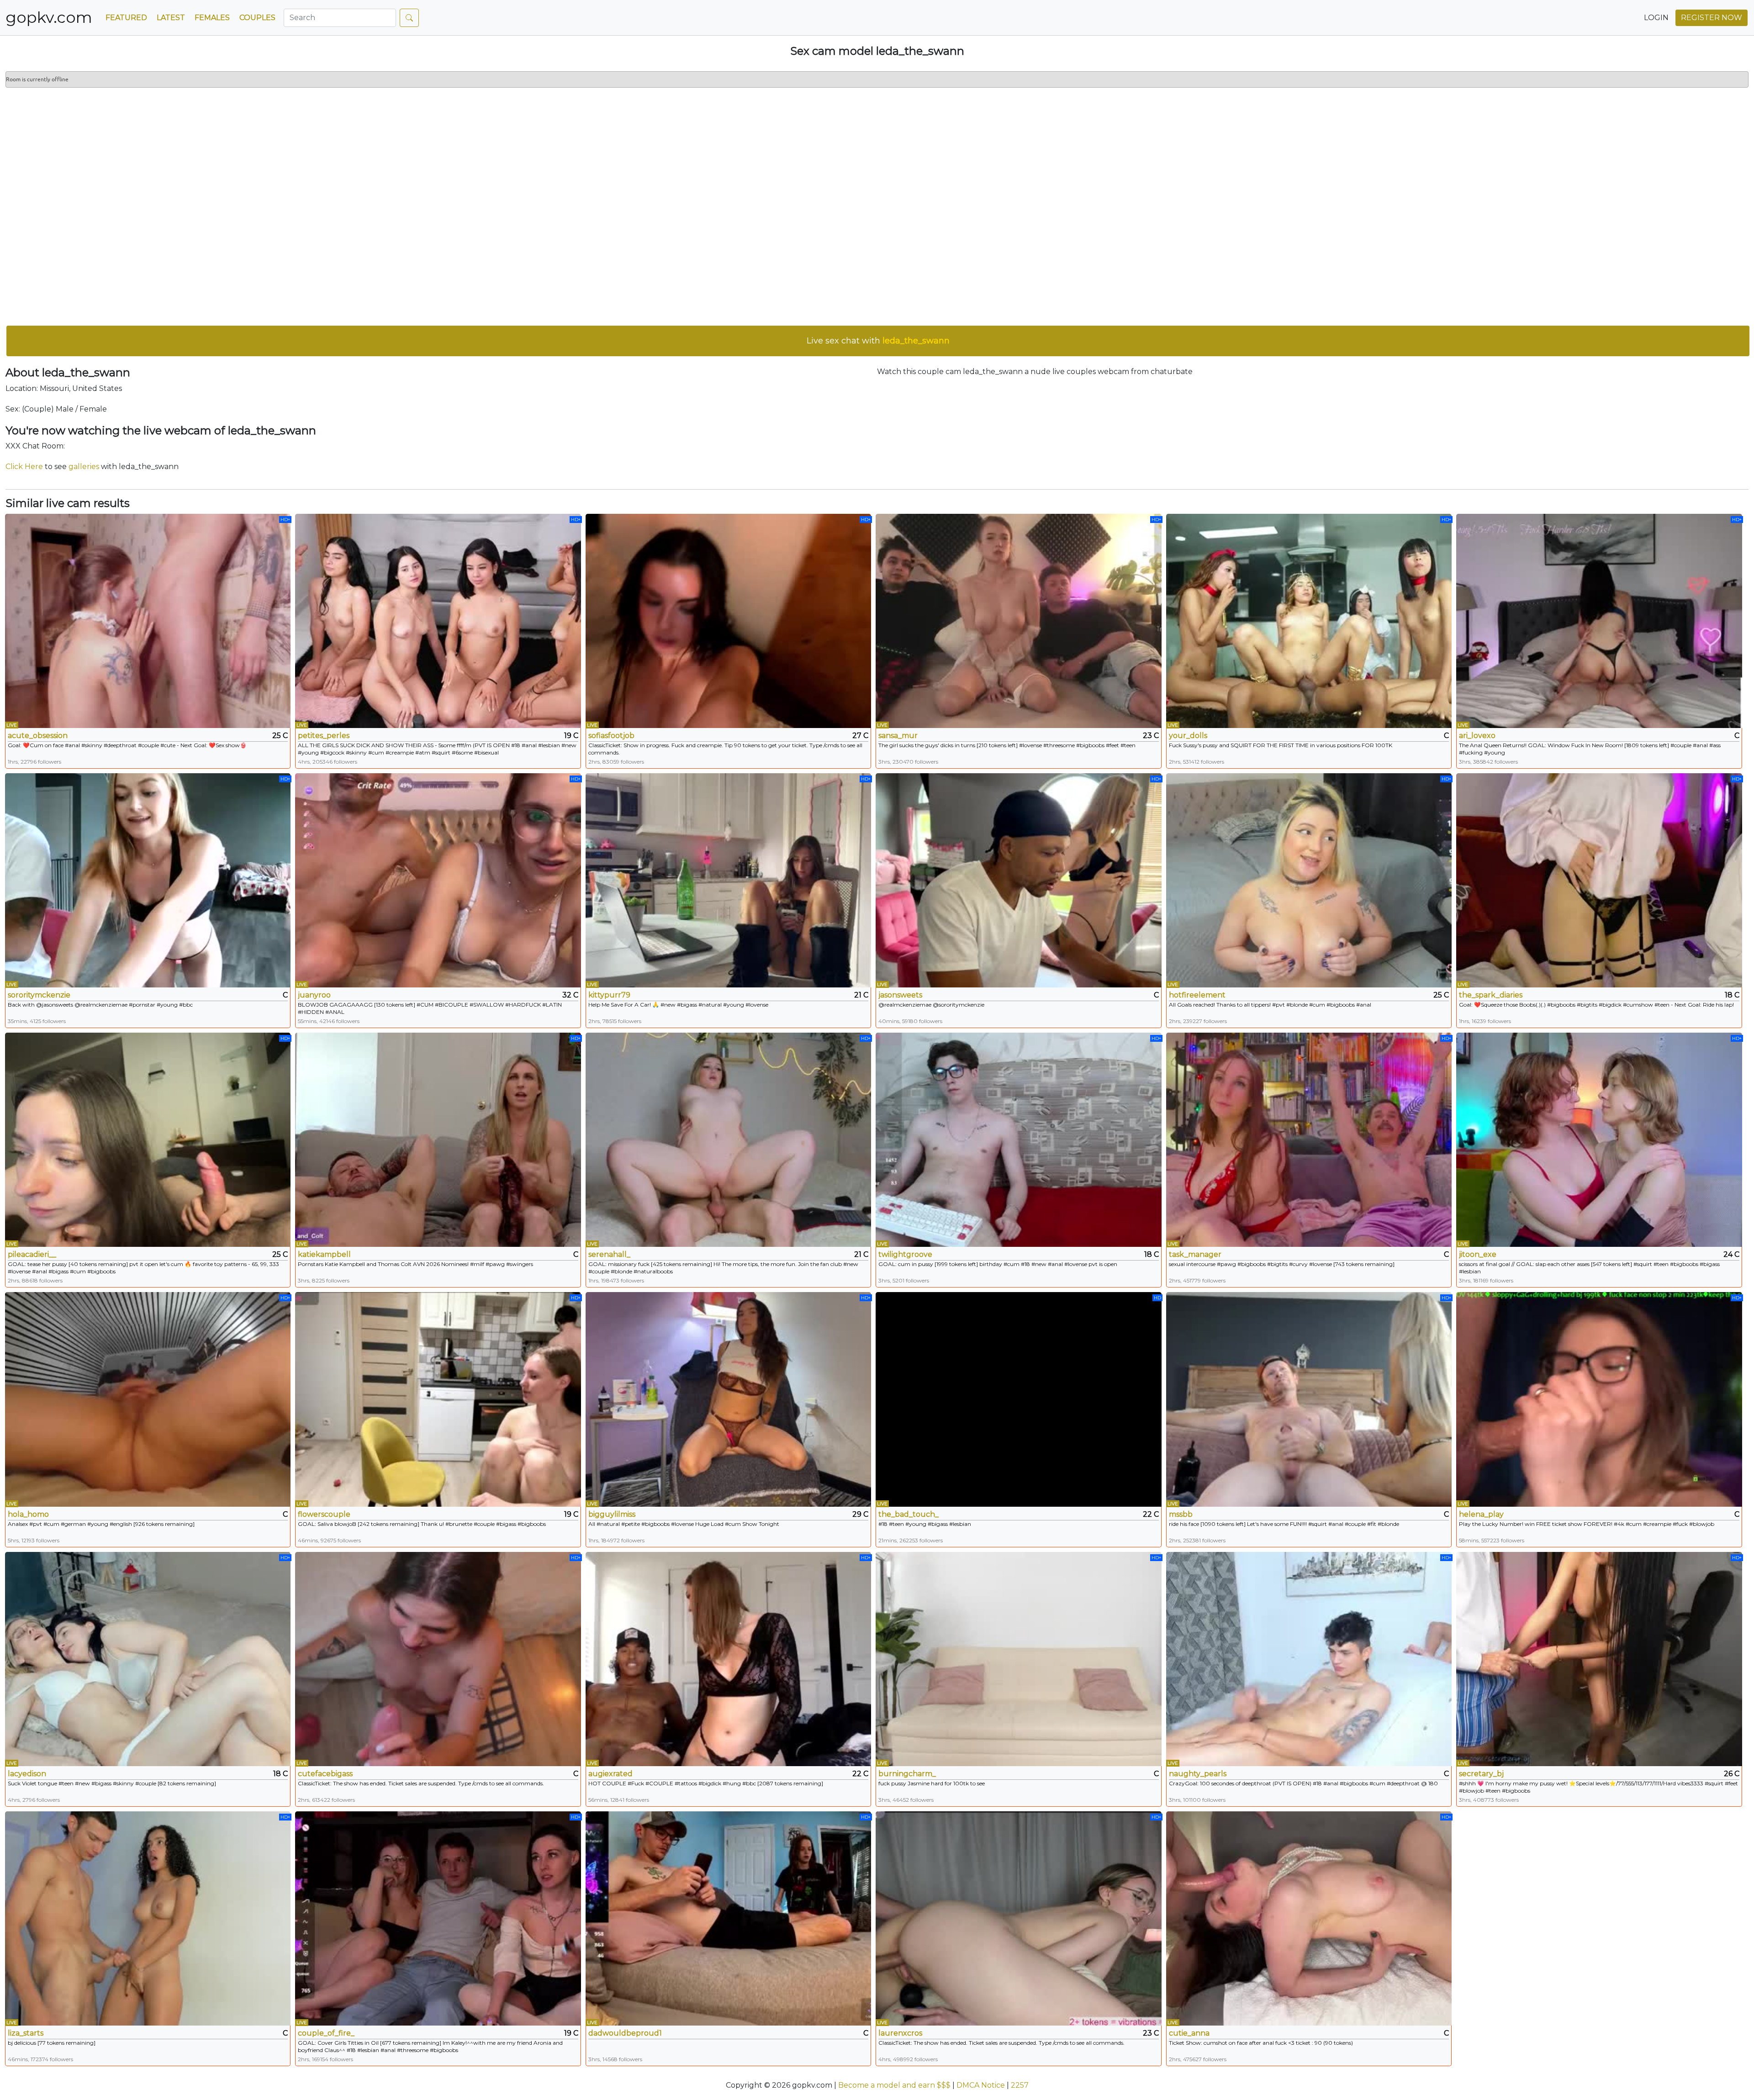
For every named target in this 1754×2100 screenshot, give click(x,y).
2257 (1020, 2085)
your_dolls (1188, 736)
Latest (171, 18)
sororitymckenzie (39, 995)
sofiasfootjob (611, 736)
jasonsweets (900, 995)
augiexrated (610, 1774)
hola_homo (28, 1514)
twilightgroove (905, 1254)
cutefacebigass (325, 1774)
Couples (257, 18)
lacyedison (27, 1774)
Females (212, 18)
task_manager (1195, 1254)
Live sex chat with (878, 341)
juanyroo (314, 995)
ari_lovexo (1477, 736)
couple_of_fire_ (326, 2033)
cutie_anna (1189, 2033)
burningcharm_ (907, 1774)
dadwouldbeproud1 (625, 2033)
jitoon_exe (1478, 1254)
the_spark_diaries (1491, 995)
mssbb (1181, 1514)
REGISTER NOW (1712, 18)
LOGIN (1656, 18)
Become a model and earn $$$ (894, 2085)
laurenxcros (900, 2033)
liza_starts (26, 2033)
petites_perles (324, 736)
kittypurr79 (609, 995)
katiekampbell (324, 1254)
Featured (126, 18)
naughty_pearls (1198, 1774)
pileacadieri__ (32, 1254)
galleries (84, 467)
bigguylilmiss (612, 1514)
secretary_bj (1481, 1774)
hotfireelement (1197, 995)
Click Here (24, 467)
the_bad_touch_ (909, 1514)
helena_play (1481, 1514)
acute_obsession (38, 736)
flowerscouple (324, 1514)
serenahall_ (609, 1254)
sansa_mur (898, 736)
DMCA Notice (981, 2085)
